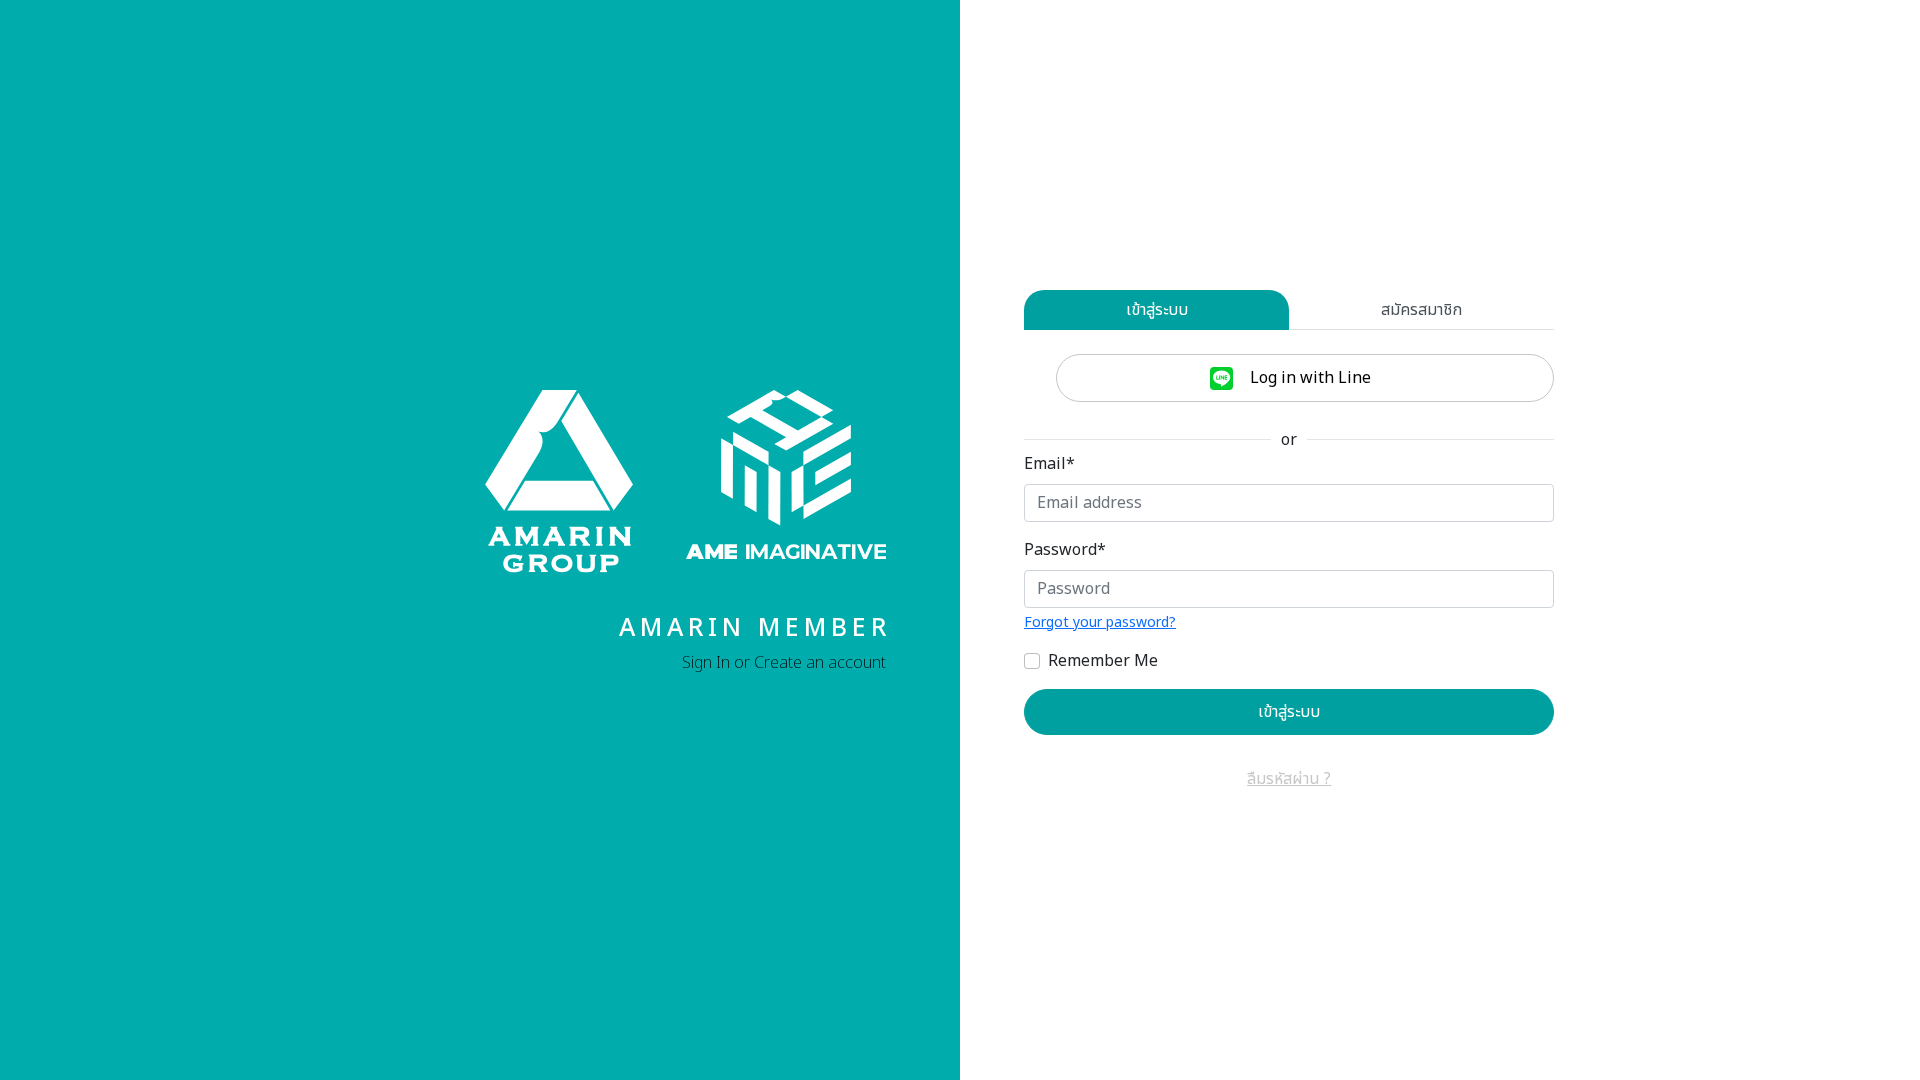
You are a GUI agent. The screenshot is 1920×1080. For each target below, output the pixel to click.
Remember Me (1103, 661)
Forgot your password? (1100, 622)
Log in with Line (1308, 378)
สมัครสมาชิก (1421, 310)
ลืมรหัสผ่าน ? (1289, 779)
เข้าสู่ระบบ (1157, 310)
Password (1065, 550)
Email (1049, 464)
